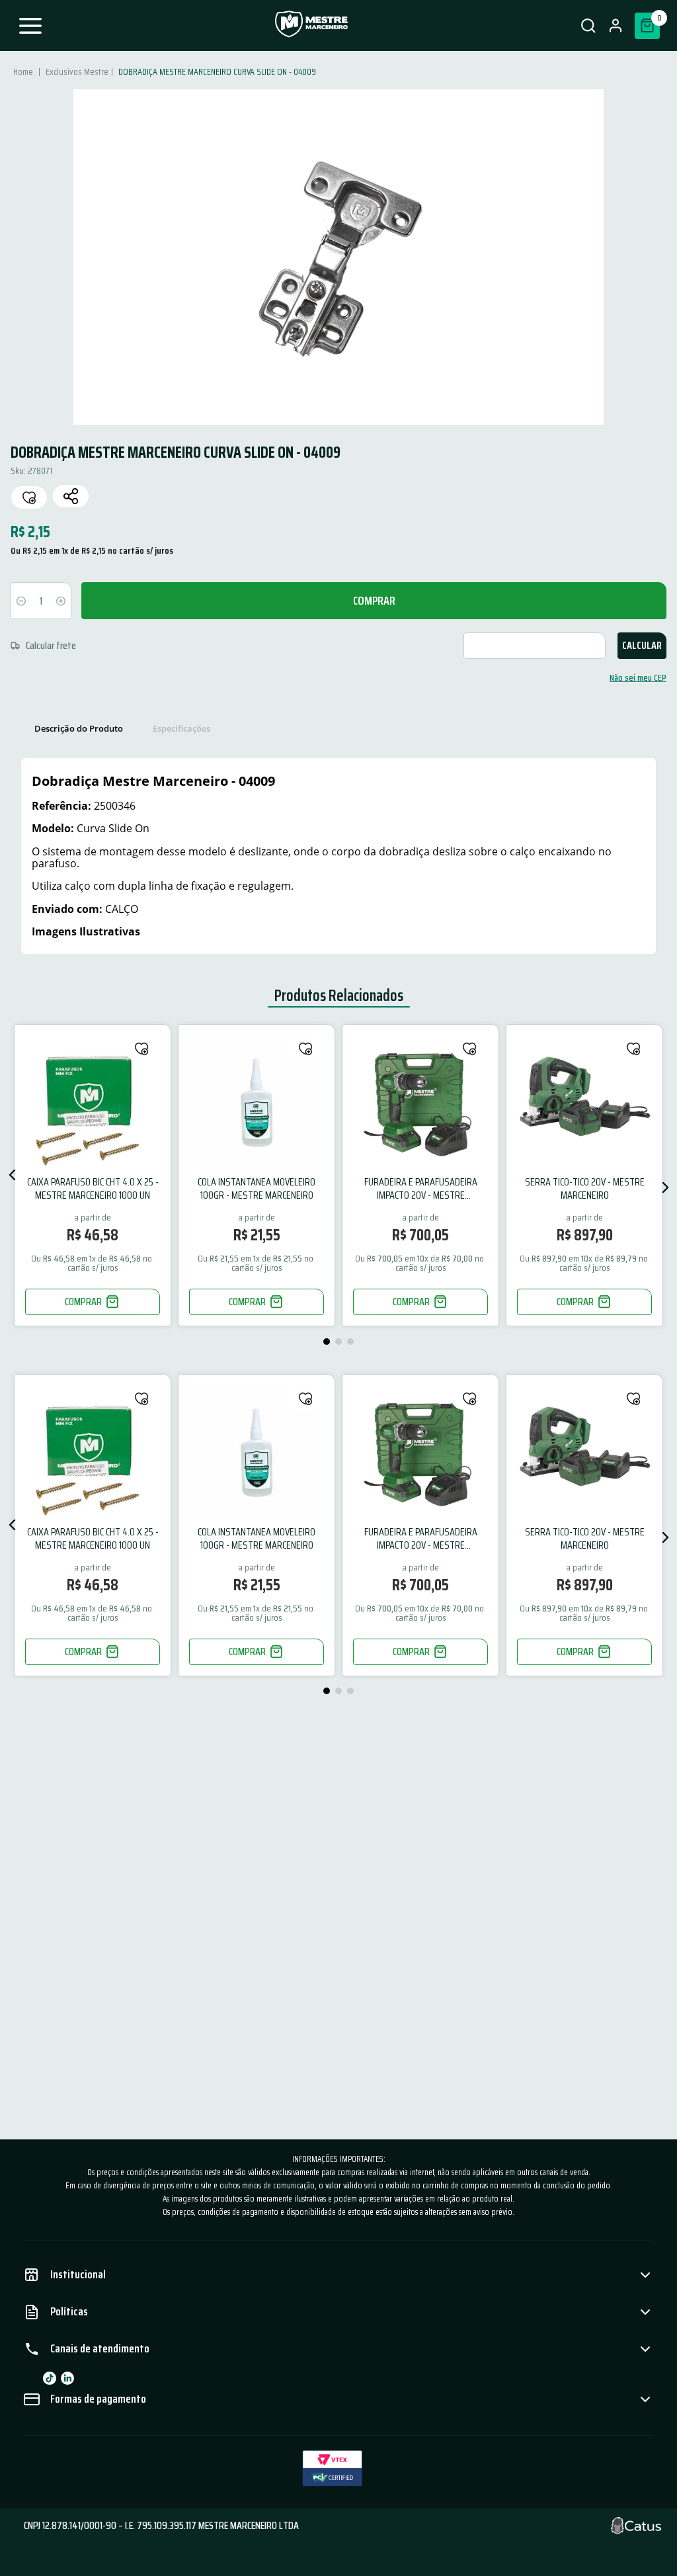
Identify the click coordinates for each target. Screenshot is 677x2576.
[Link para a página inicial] (24, 71)
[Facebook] (50, 2378)
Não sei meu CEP (638, 677)
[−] (21, 601)
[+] (61, 601)
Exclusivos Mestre (77, 71)
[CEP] (312, 646)
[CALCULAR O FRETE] (642, 646)
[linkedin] (67, 2378)
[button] (588, 26)
